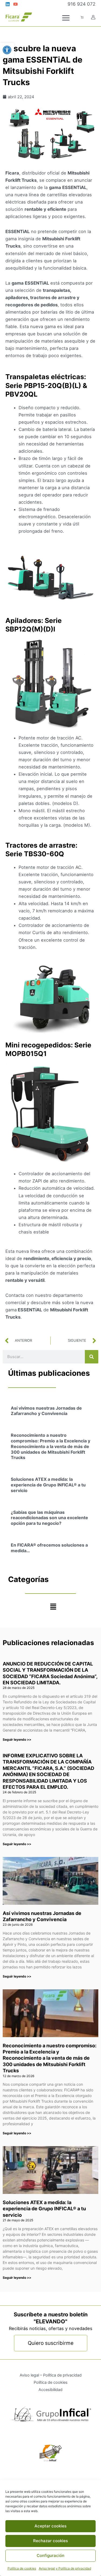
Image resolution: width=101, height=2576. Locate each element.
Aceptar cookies (50, 2526)
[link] (7, 50)
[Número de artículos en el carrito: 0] (82, 17)
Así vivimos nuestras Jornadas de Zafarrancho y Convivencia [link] (46, 1411)
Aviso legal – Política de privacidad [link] (51, 2375)
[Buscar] (92, 1357)
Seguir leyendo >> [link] (17, 1739)
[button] (53, 1607)
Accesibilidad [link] (50, 2390)
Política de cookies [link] (22, 2568)
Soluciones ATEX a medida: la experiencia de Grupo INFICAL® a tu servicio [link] (48, 1485)
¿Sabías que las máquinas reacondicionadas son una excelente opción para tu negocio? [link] (49, 1518)
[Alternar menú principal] (66, 18)
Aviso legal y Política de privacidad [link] (65, 2568)
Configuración (50, 2555)
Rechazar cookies (50, 2541)
